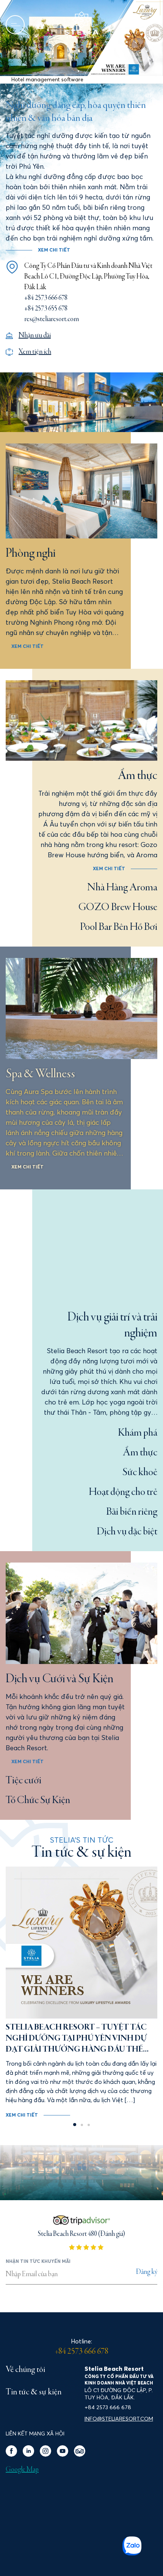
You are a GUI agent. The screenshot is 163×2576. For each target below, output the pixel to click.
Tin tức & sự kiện (34, 2392)
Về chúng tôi (25, 2370)
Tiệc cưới (24, 1781)
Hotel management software (47, 79)
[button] (78, 71)
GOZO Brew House (118, 907)
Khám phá (138, 1433)
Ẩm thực (140, 1453)
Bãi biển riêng (132, 1512)
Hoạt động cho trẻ (123, 1492)
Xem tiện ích (35, 352)
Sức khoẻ (140, 1472)
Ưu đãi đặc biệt (40, 25)
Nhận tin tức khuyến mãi (38, 2261)
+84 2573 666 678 (82, 2352)
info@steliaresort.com (119, 2419)
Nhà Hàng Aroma (122, 888)
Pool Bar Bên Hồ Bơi (119, 927)
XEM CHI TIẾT (54, 250)
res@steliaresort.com (52, 319)
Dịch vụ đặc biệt (127, 1532)
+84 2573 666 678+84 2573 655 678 (46, 303)
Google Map (22, 2470)
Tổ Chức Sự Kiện (38, 1800)
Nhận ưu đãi (35, 336)
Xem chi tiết (27, 646)
